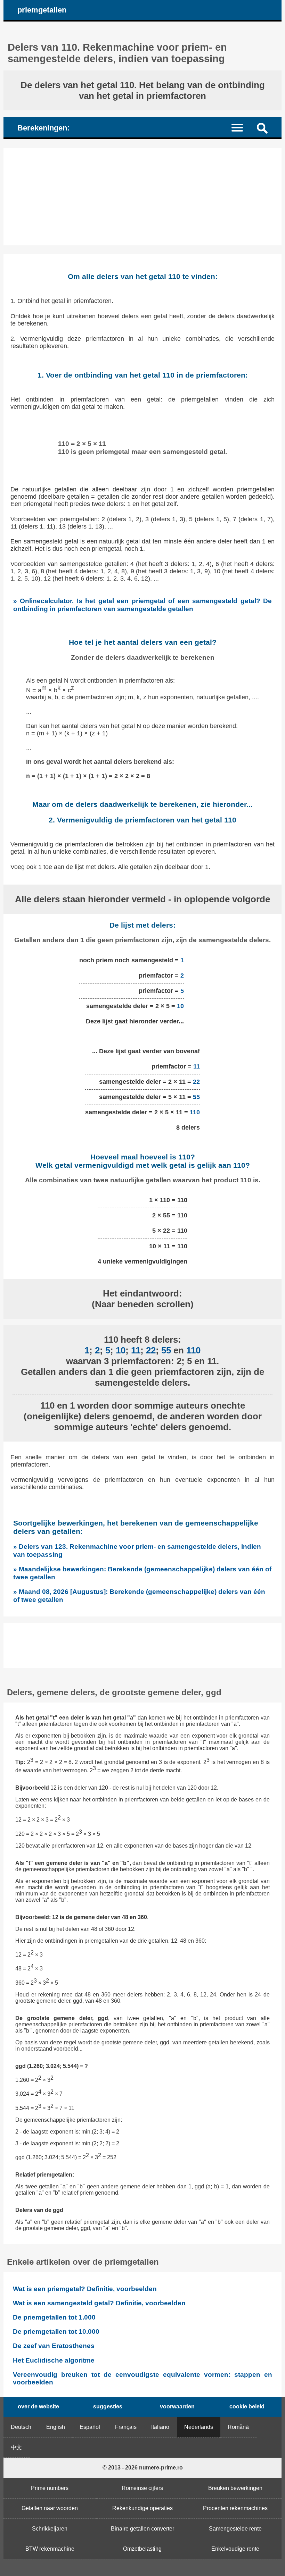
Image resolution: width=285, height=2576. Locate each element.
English (56, 2427)
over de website (38, 2406)
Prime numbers (50, 2488)
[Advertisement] (142, 197)
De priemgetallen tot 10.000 (56, 2332)
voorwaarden (177, 2406)
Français (126, 2427)
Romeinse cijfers (142, 2488)
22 (196, 1082)
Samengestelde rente (235, 2529)
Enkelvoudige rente (235, 2549)
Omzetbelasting (142, 2549)
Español (90, 2427)
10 (180, 1006)
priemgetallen (42, 10)
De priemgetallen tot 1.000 (54, 2317)
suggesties (108, 2406)
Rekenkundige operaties (142, 2508)
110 (195, 1112)
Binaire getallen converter (142, 2529)
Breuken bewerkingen (235, 2488)
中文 (16, 2447)
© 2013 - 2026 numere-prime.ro (143, 2468)
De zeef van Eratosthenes (54, 2346)
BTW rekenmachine (50, 2549)
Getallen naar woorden (50, 2508)
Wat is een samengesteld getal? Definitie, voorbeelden (99, 2303)
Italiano (160, 2427)
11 (197, 1066)
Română (238, 2427)
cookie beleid (247, 2406)
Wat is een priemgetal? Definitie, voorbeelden (85, 2289)
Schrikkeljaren (50, 2529)
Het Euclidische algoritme (54, 2360)
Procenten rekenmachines (235, 2508)
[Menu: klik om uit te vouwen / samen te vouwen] (241, 127)
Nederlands (199, 2427)
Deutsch (21, 2427)
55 (196, 1097)
